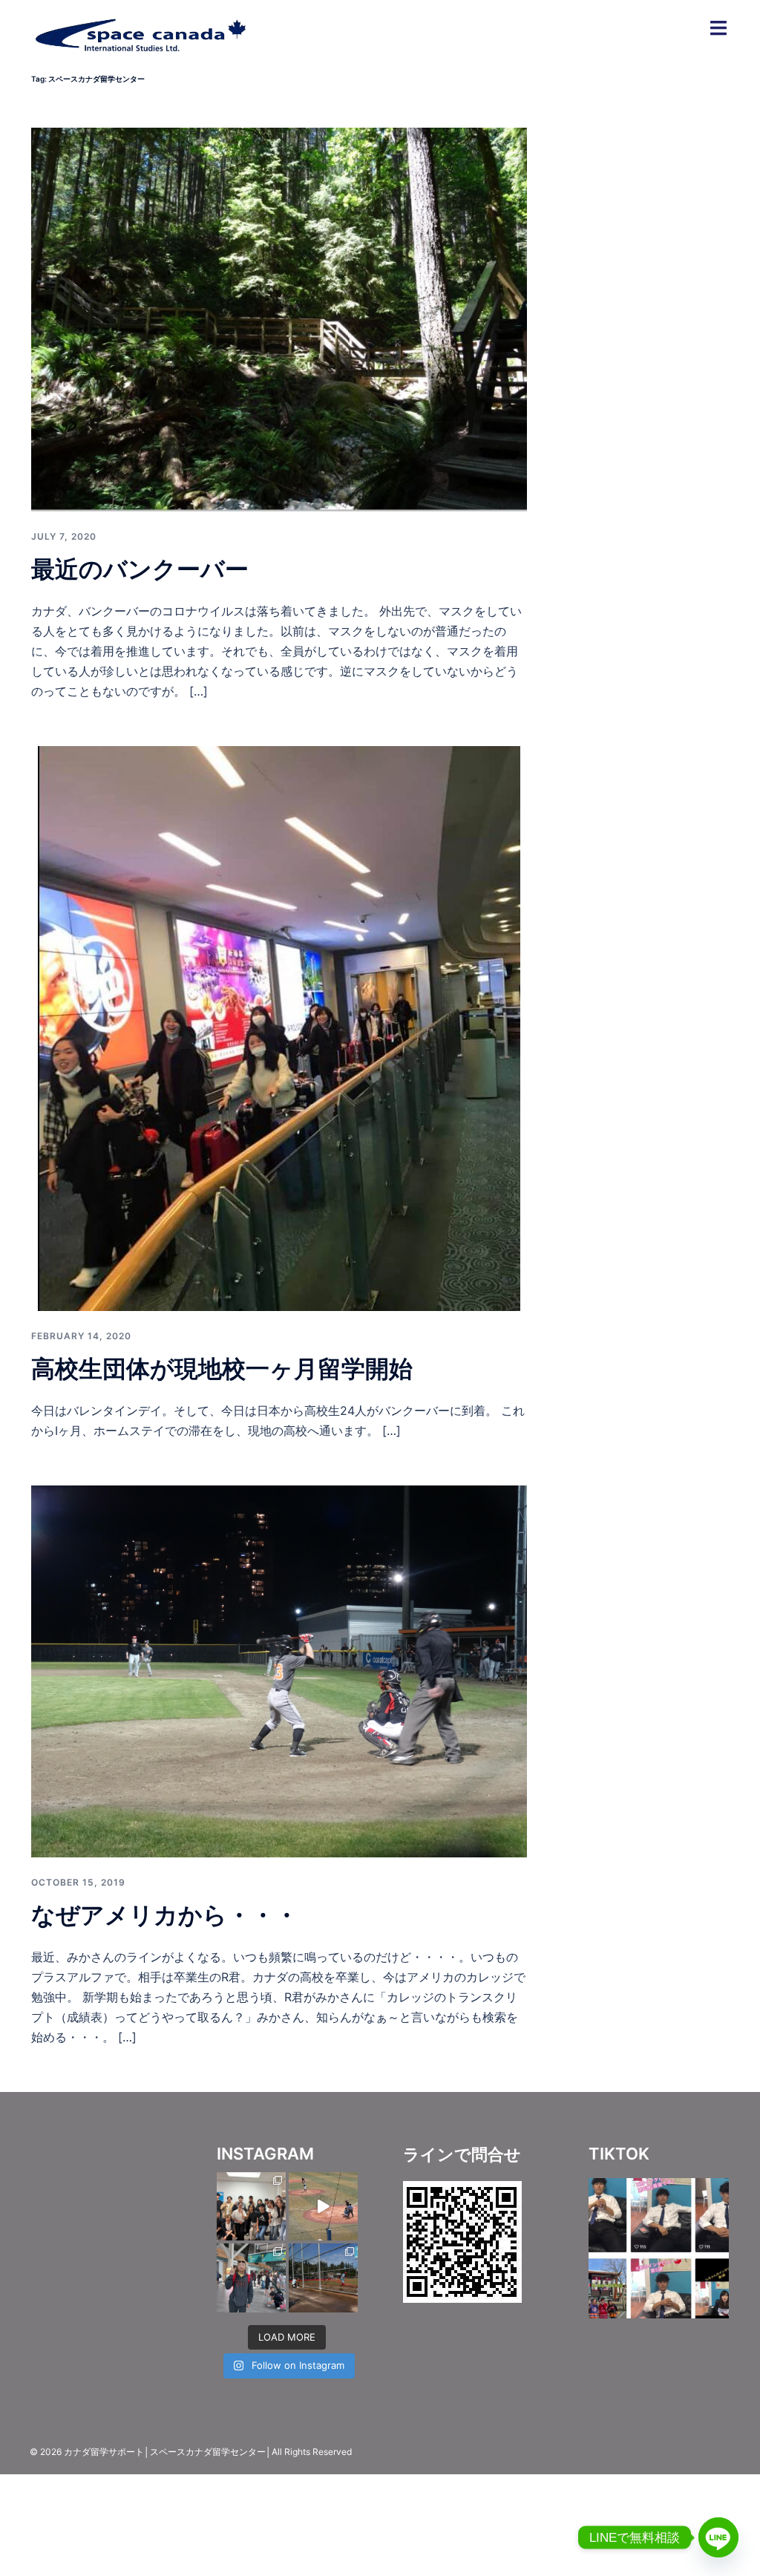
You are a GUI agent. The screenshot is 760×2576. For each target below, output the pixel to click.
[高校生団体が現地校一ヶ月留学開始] (279, 1027)
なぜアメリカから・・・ (165, 1915)
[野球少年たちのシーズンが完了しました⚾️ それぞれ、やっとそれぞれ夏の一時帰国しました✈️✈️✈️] (251, 2278)
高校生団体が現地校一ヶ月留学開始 (222, 1369)
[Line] (718, 2537)
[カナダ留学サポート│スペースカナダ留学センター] (140, 32)
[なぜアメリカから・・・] (279, 1670)
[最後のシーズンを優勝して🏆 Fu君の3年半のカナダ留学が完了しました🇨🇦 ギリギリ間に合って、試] (323, 2278)
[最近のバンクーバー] (279, 318)
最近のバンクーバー (140, 569)
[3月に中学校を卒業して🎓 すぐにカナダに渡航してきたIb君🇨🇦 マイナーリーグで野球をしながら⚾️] (251, 2207)
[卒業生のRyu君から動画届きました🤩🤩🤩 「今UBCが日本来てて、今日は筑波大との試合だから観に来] (323, 2207)
